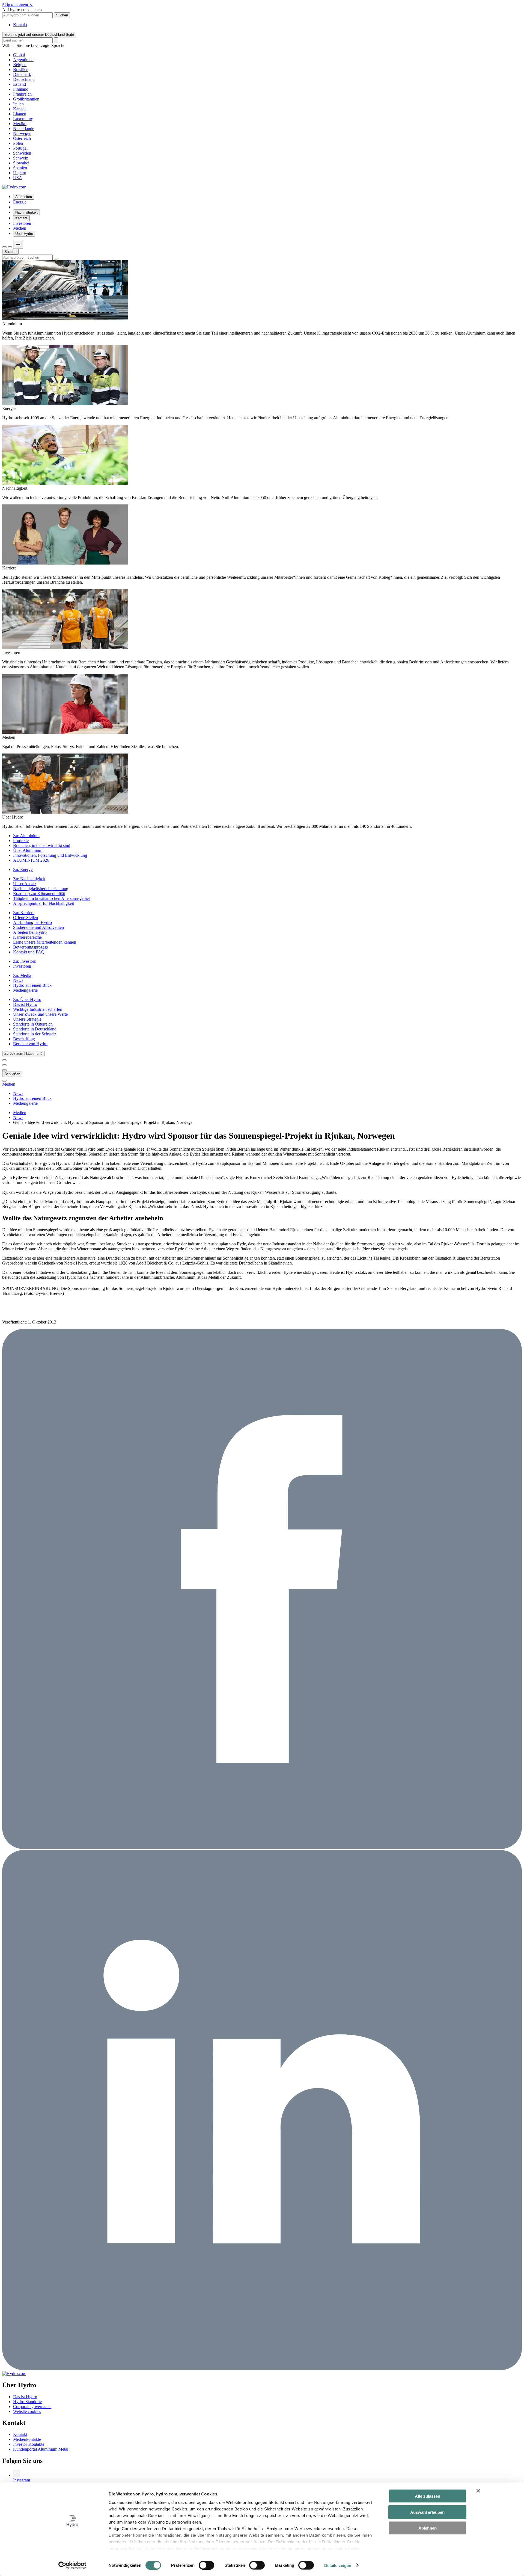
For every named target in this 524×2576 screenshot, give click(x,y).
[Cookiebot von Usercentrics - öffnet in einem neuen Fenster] (72, 2565)
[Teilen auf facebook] (262, 1847)
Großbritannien (26, 99)
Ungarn (20, 173)
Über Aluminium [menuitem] (28, 850)
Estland (20, 84)
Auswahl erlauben (427, 2512)
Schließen (12, 1074)
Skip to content (17, 5)
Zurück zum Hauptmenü (23, 1054)
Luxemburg (23, 119)
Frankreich (22, 94)
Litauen (20, 114)
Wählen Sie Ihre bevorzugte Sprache (34, 45)
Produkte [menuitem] (21, 841)
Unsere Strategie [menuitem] (27, 1019)
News (18, 1117)
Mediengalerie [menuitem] (25, 990)
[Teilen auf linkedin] (262, 2369)
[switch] (206, 2565)
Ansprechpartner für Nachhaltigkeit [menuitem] (44, 903)
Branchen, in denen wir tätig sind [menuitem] (42, 845)
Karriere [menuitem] (21, 218)
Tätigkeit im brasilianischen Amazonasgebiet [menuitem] (51, 898)
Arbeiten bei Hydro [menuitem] (30, 932)
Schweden (22, 153)
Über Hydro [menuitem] (24, 234)
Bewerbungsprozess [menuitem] (30, 947)
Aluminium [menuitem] (24, 197)
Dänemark (22, 74)
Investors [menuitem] (24, 961)
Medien (9, 1084)
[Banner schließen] (478, 2491)
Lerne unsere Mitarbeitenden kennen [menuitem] (45, 942)
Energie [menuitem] (20, 202)
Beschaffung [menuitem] (24, 1039)
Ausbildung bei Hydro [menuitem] (32, 922)
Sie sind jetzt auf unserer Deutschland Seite (39, 35)
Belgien (20, 65)
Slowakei (21, 163)
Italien (18, 104)
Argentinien (23, 60)
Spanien (20, 168)
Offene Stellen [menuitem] (26, 918)
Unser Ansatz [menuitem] (25, 884)
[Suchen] (4, 247)
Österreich (22, 138)
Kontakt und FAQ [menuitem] (29, 952)
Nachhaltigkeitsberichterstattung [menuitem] (41, 889)
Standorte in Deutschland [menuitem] (35, 1029)
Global (19, 55)
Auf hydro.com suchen (22, 10)
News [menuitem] (18, 980)
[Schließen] (10, 247)
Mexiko (20, 124)
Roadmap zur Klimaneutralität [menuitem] (39, 893)
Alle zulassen (428, 2496)
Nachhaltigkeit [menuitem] (26, 212)
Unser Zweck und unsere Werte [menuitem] (40, 1014)
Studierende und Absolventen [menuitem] (38, 927)
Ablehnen (428, 2528)
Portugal (20, 148)
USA (18, 178)
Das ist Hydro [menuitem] (25, 1004)
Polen (18, 143)
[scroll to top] (4, 1081)
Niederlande (24, 128)
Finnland (21, 89)
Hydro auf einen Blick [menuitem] (32, 985)
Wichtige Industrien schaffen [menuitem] (38, 1009)
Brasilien (21, 70)
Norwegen (22, 133)
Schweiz (20, 158)
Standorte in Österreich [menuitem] (33, 1024)
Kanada (20, 109)
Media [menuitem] (22, 975)
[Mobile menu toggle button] (18, 245)
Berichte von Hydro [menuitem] (30, 1044)
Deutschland (24, 79)
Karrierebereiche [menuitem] (27, 937)
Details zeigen (338, 2565)
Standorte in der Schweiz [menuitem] (35, 1034)
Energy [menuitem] (23, 869)
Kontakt (20, 25)
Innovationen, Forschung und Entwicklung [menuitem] (50, 855)
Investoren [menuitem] (22, 223)
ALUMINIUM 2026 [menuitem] (31, 860)
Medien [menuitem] (20, 228)
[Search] (56, 40)
